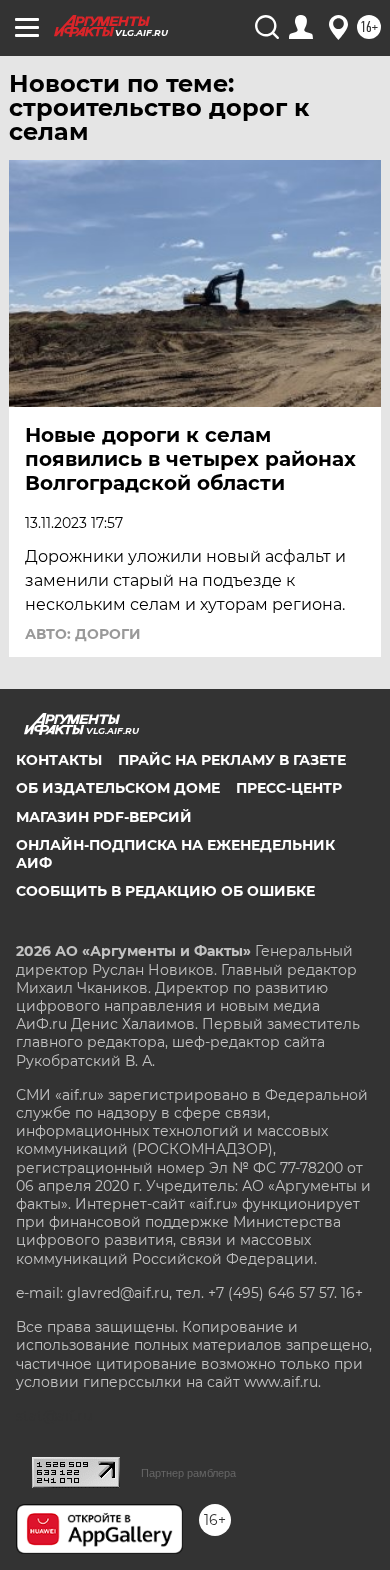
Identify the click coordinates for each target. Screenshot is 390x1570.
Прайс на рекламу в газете (232, 760)
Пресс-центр (289, 788)
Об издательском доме (118, 788)
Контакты (59, 760)
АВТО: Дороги (83, 634)
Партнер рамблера (188, 1473)
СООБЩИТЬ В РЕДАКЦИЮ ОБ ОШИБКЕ (165, 891)
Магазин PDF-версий (104, 817)
